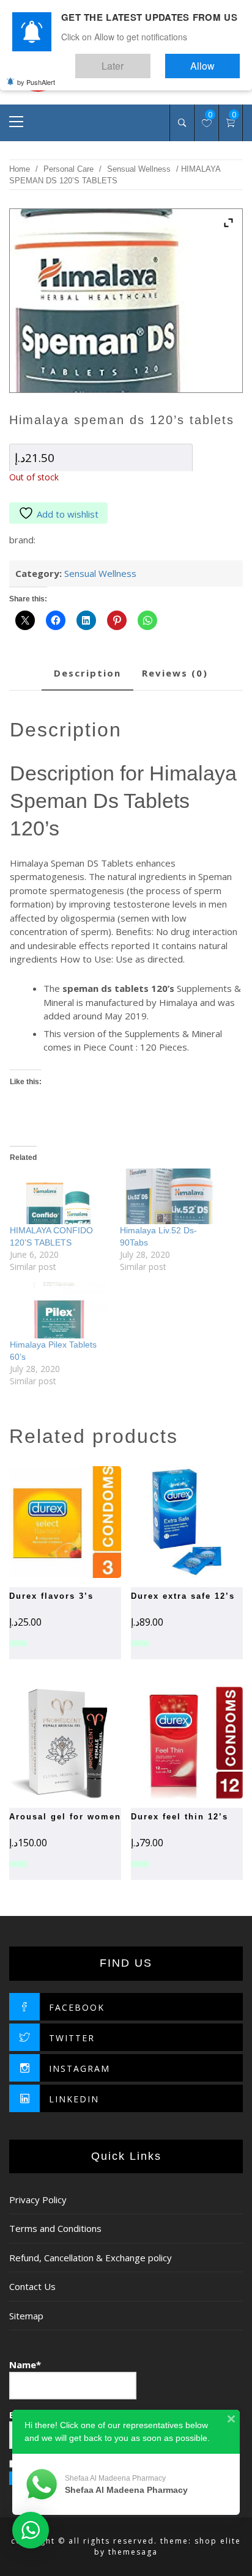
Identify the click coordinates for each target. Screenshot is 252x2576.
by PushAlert (36, 73)
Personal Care (69, 169)
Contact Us (32, 2286)
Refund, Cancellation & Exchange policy (91, 2258)
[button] (165, 1522)
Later (148, 60)
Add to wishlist (68, 514)
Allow (214, 60)
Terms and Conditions (55, 2228)
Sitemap (26, 2316)
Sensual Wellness (139, 169)
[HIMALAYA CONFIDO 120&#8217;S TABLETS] (59, 1196)
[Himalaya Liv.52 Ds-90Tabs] (169, 1196)
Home (20, 169)
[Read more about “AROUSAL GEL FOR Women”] (44, 1742)
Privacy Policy (38, 2200)
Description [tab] (87, 673)
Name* (25, 2365)
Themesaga (133, 2552)
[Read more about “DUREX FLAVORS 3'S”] (44, 1522)
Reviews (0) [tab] (175, 673)
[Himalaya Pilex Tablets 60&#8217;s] (59, 1310)
